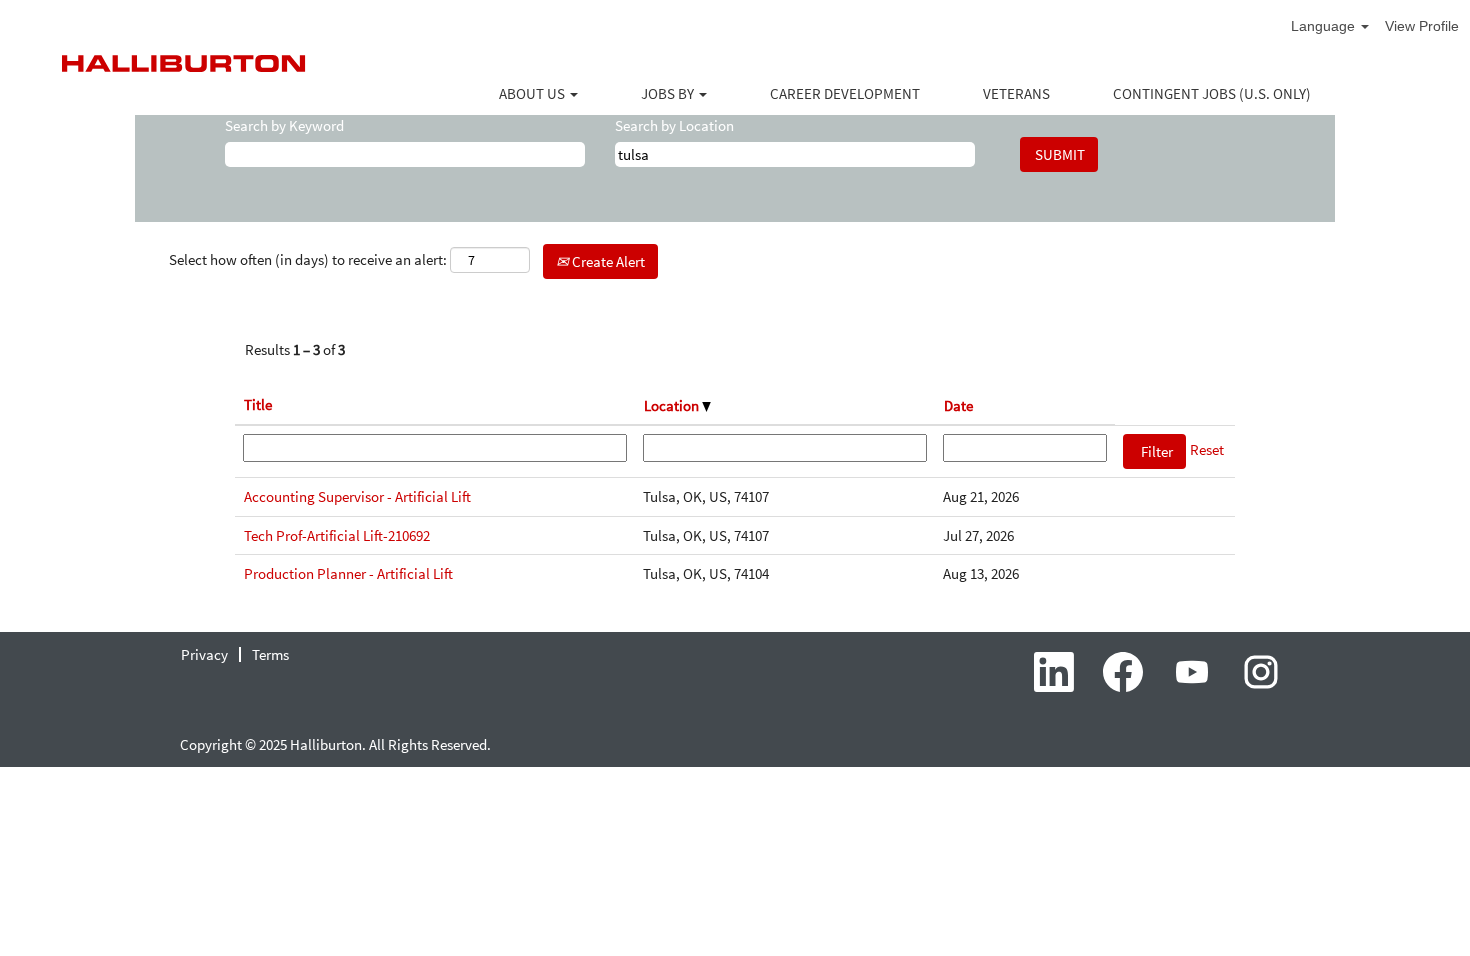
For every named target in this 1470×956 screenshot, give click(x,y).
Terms (270, 654)
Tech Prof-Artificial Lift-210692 (337, 535)
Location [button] (673, 405)
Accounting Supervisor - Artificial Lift (357, 496)
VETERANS (1016, 93)
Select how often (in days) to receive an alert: (308, 259)
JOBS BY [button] (669, 93)
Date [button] (958, 405)
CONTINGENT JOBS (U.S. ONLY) (1212, 93)
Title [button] (258, 404)
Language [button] (1325, 26)
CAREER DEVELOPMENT (845, 93)
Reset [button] (1207, 449)
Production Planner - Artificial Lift (348, 573)
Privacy (204, 654)
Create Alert (607, 261)
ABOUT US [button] (533, 93)
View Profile (1422, 26)
